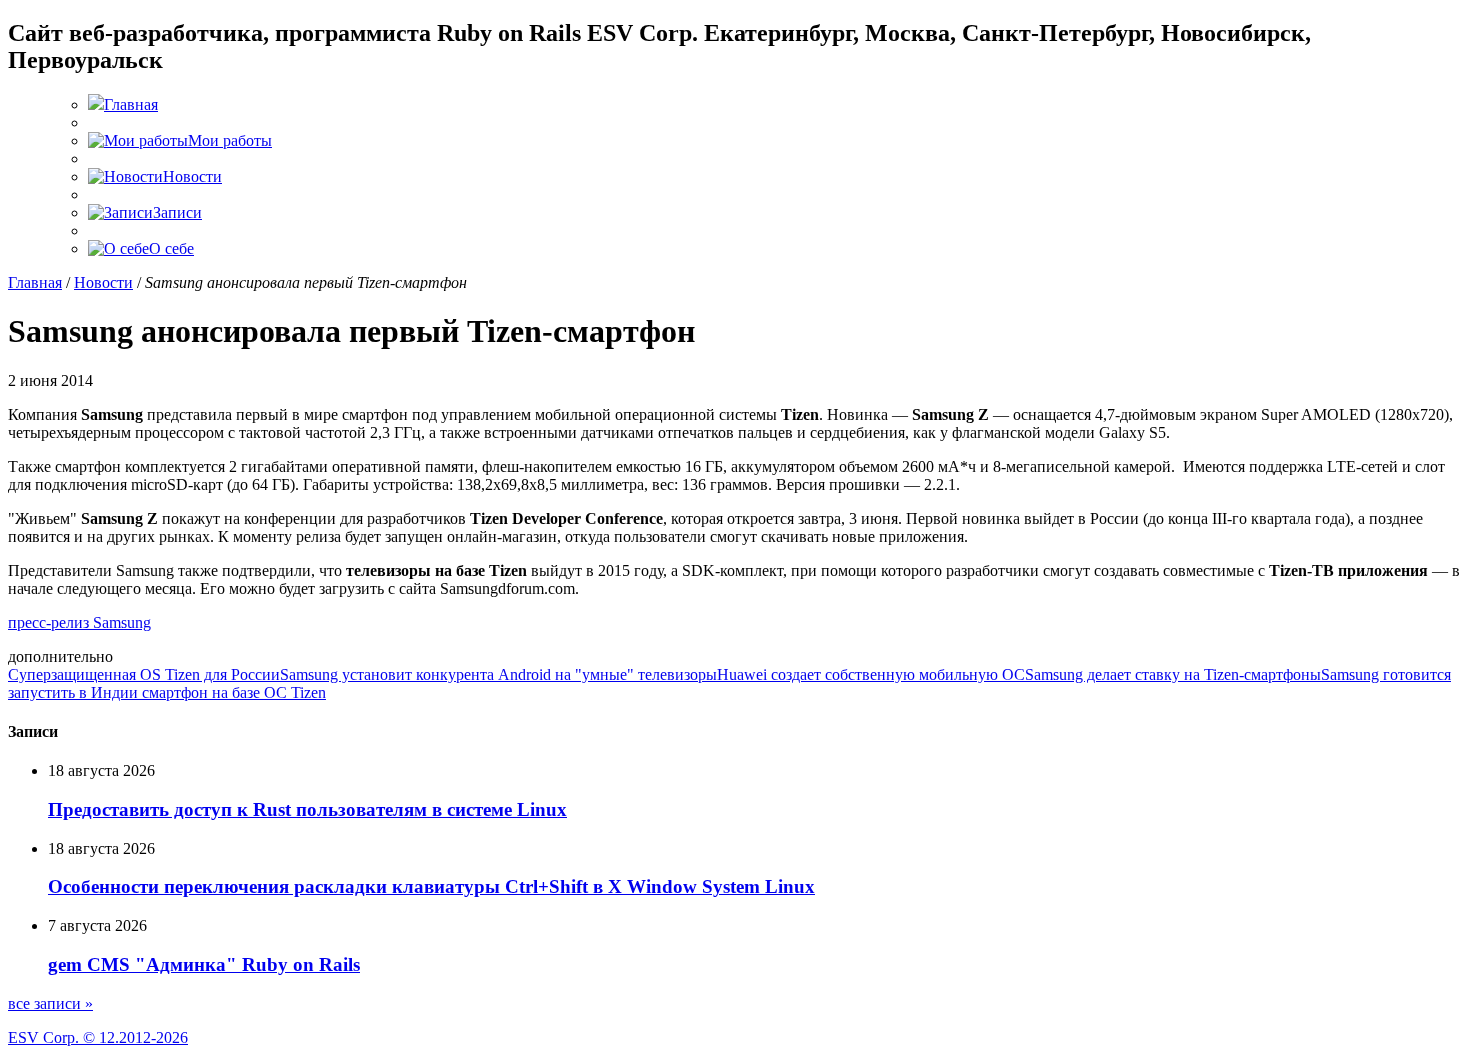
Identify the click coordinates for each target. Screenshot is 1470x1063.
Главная (35, 282)
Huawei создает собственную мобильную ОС (871, 674)
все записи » (50, 1003)
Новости (103, 282)
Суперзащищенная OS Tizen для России (144, 674)
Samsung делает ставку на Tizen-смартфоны (1173, 674)
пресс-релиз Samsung (79, 622)
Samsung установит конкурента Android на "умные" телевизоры (498, 674)
